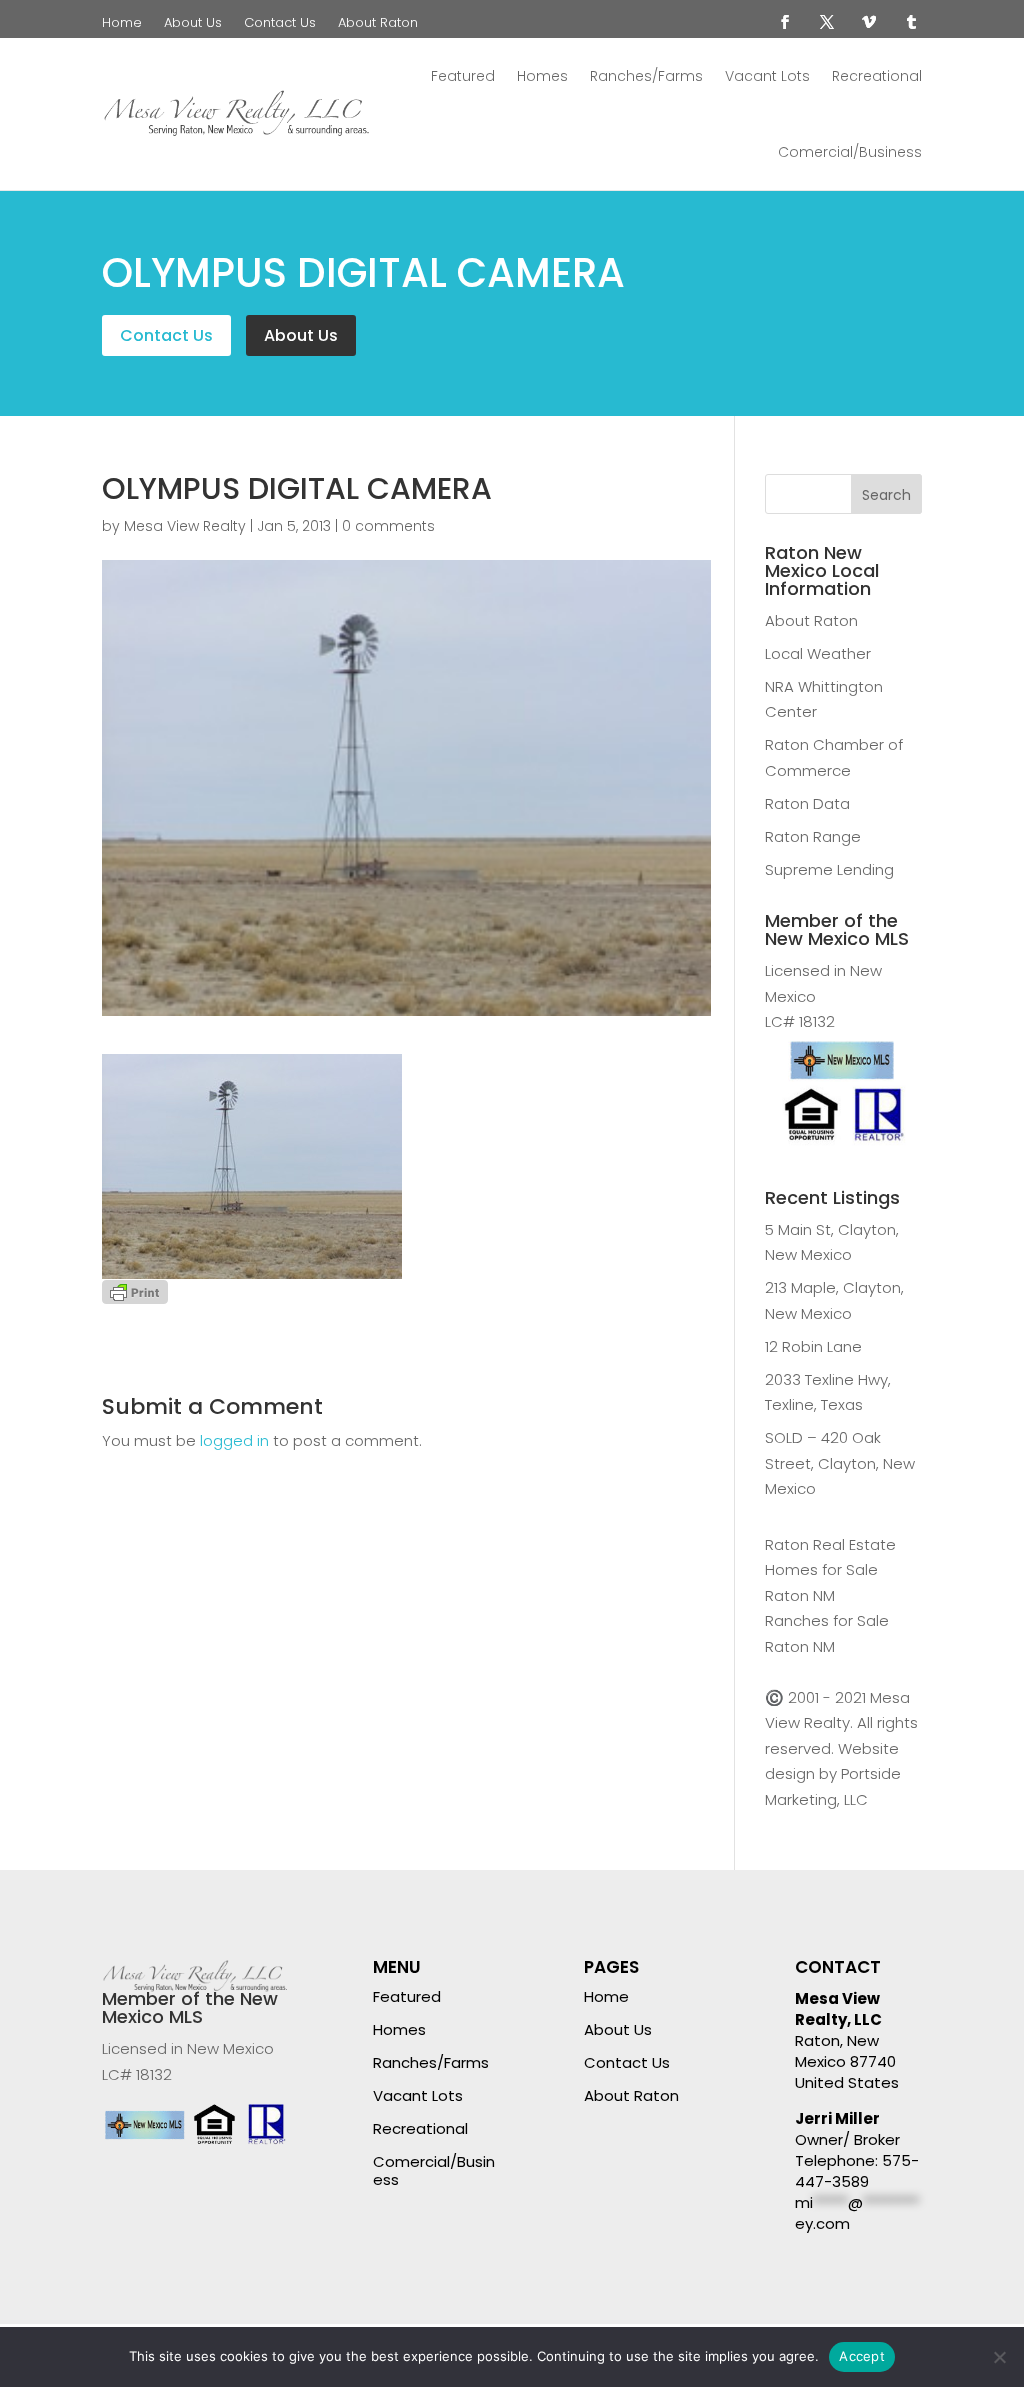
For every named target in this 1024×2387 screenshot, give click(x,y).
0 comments (388, 526)
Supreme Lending (829, 869)
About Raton (378, 24)
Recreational (877, 76)
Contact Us (280, 24)
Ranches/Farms (646, 76)
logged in (234, 1440)
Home (122, 24)
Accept (862, 2356)
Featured (463, 76)
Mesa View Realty (185, 526)
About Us (193, 24)
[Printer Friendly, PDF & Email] (135, 1291)
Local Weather (818, 653)
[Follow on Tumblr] (911, 22)
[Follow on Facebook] (785, 22)
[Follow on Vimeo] (869, 22)
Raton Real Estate (830, 1544)
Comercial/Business (850, 152)
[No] (999, 2357)
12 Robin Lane (813, 1346)
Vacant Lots (767, 76)
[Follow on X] (827, 22)
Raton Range (813, 836)
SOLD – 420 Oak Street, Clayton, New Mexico (840, 1463)
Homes (542, 76)
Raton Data (807, 803)
